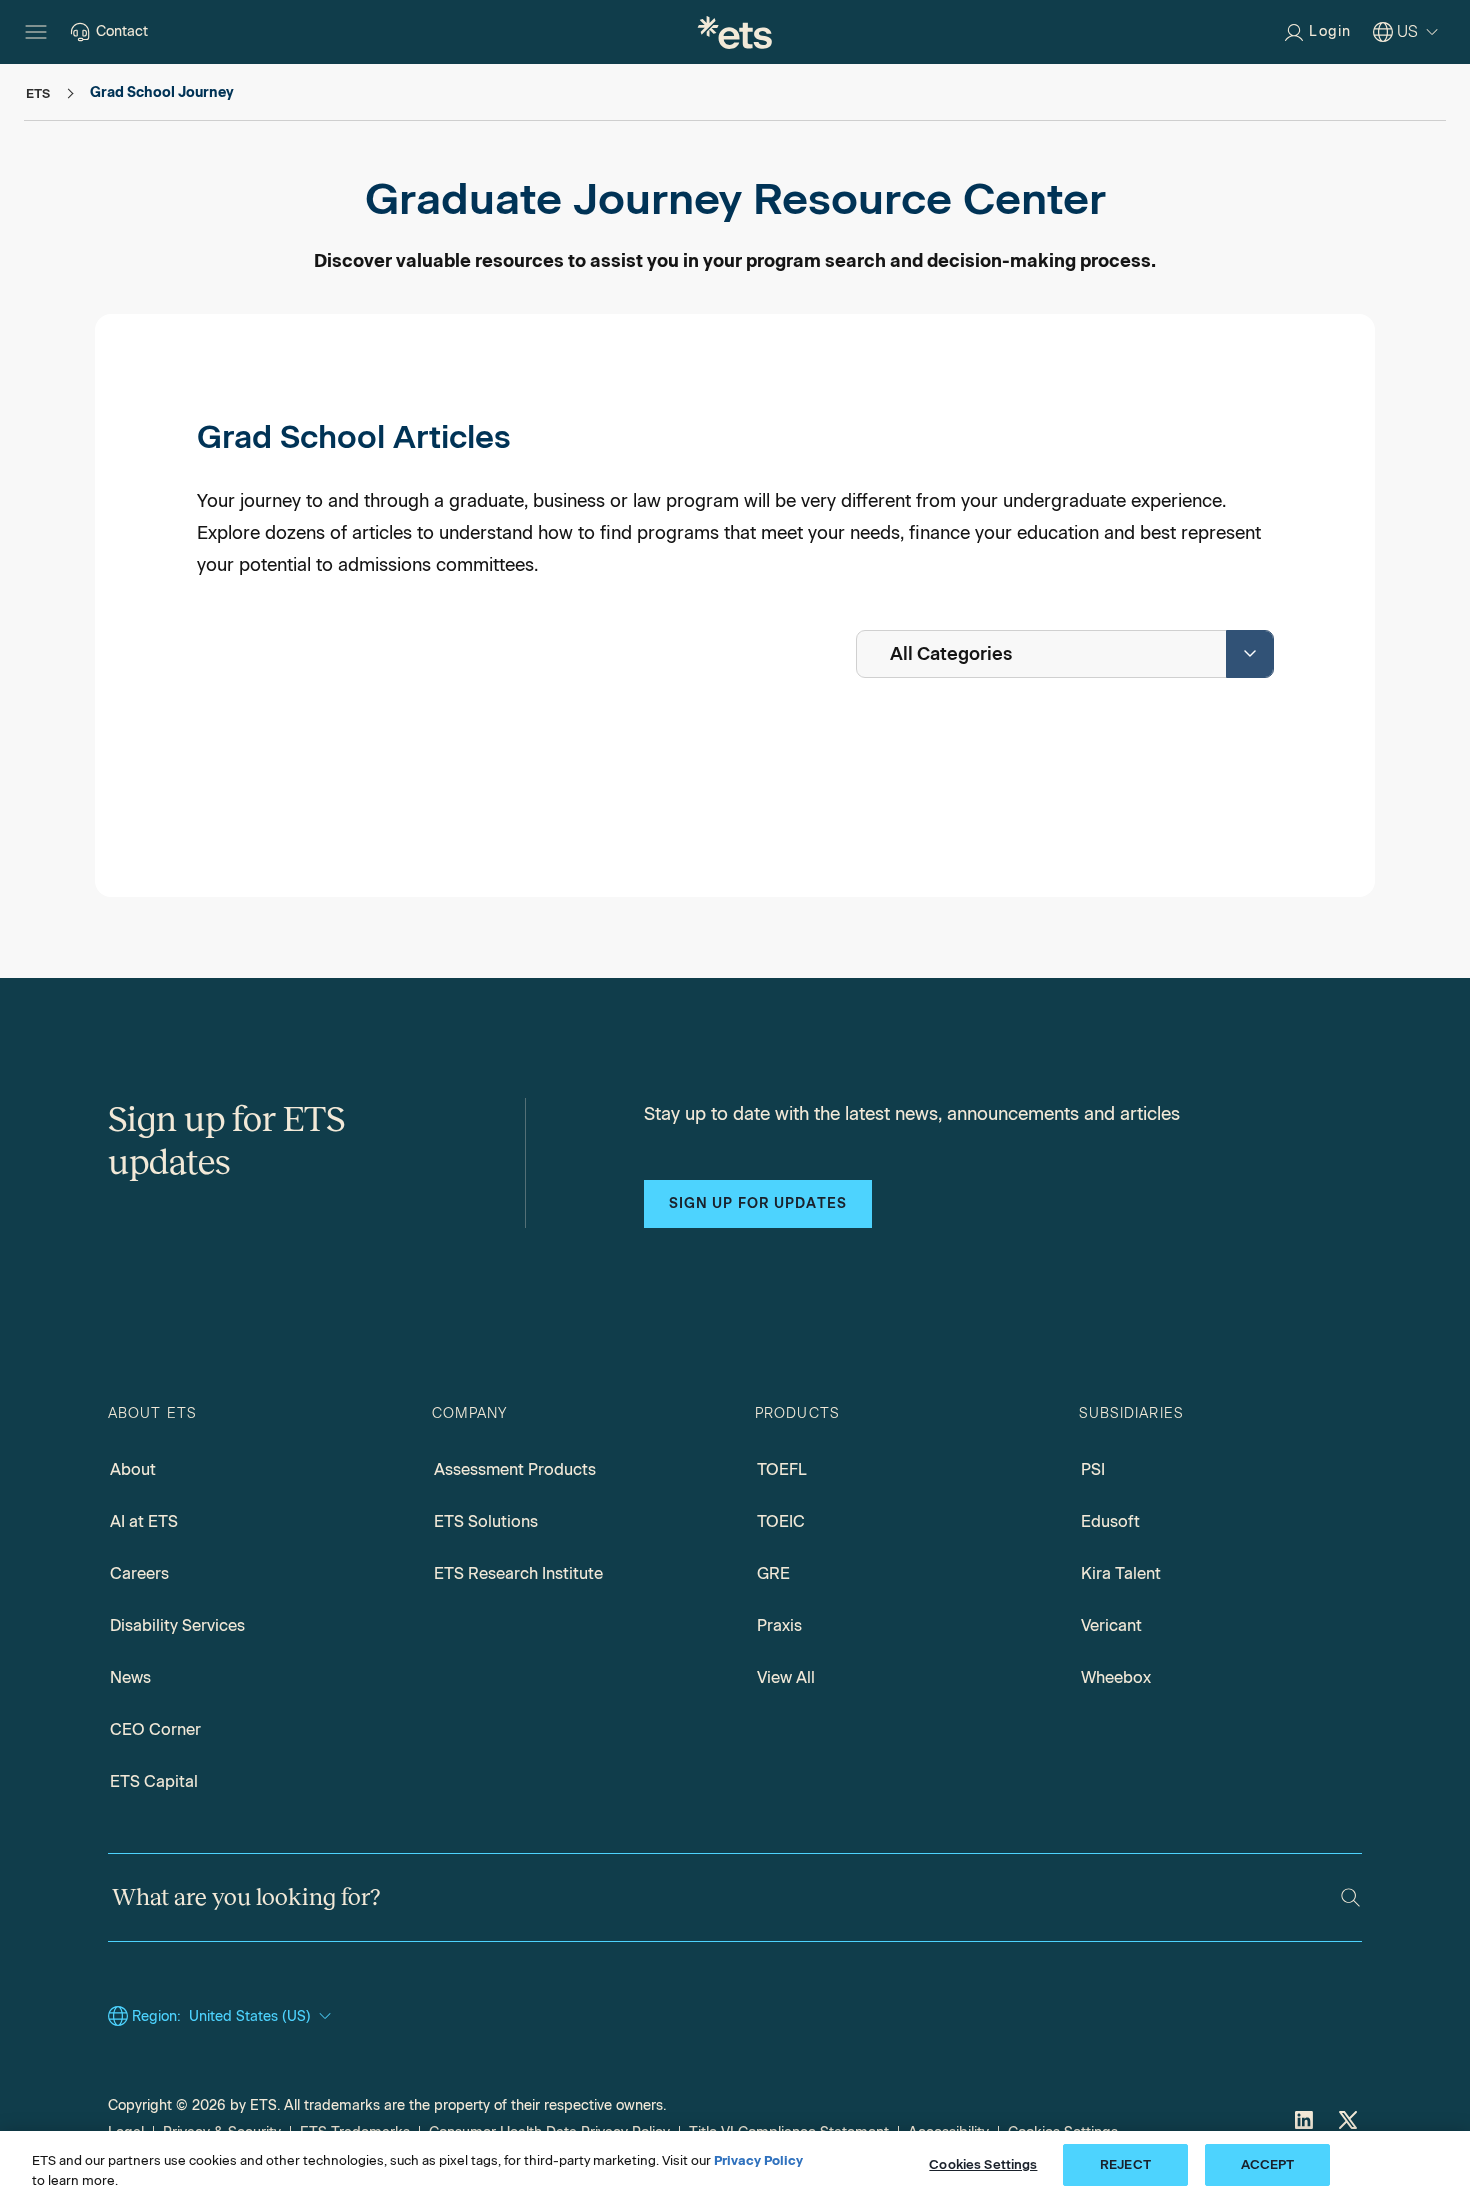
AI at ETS (144, 1521)
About (133, 1469)
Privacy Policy (758, 2160)
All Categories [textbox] (951, 654)
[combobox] (1065, 654)
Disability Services (177, 1625)
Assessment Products (515, 1469)
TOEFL (782, 1469)
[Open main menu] (36, 32)
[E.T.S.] (735, 32)
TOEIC (781, 1521)
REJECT (1125, 2164)
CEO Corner (155, 1729)
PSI (1093, 1469)
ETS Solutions (486, 1521)
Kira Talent (1121, 1573)
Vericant (1111, 1625)
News (130, 1677)
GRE (773, 1573)
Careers (139, 1573)
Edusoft (1110, 1521)
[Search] (1350, 1897)
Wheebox (1116, 1677)
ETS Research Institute (518, 1573)
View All (786, 1677)
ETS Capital (154, 1781)
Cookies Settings (983, 2164)
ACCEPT (1268, 2164)
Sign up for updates (758, 1203)
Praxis (779, 1625)
